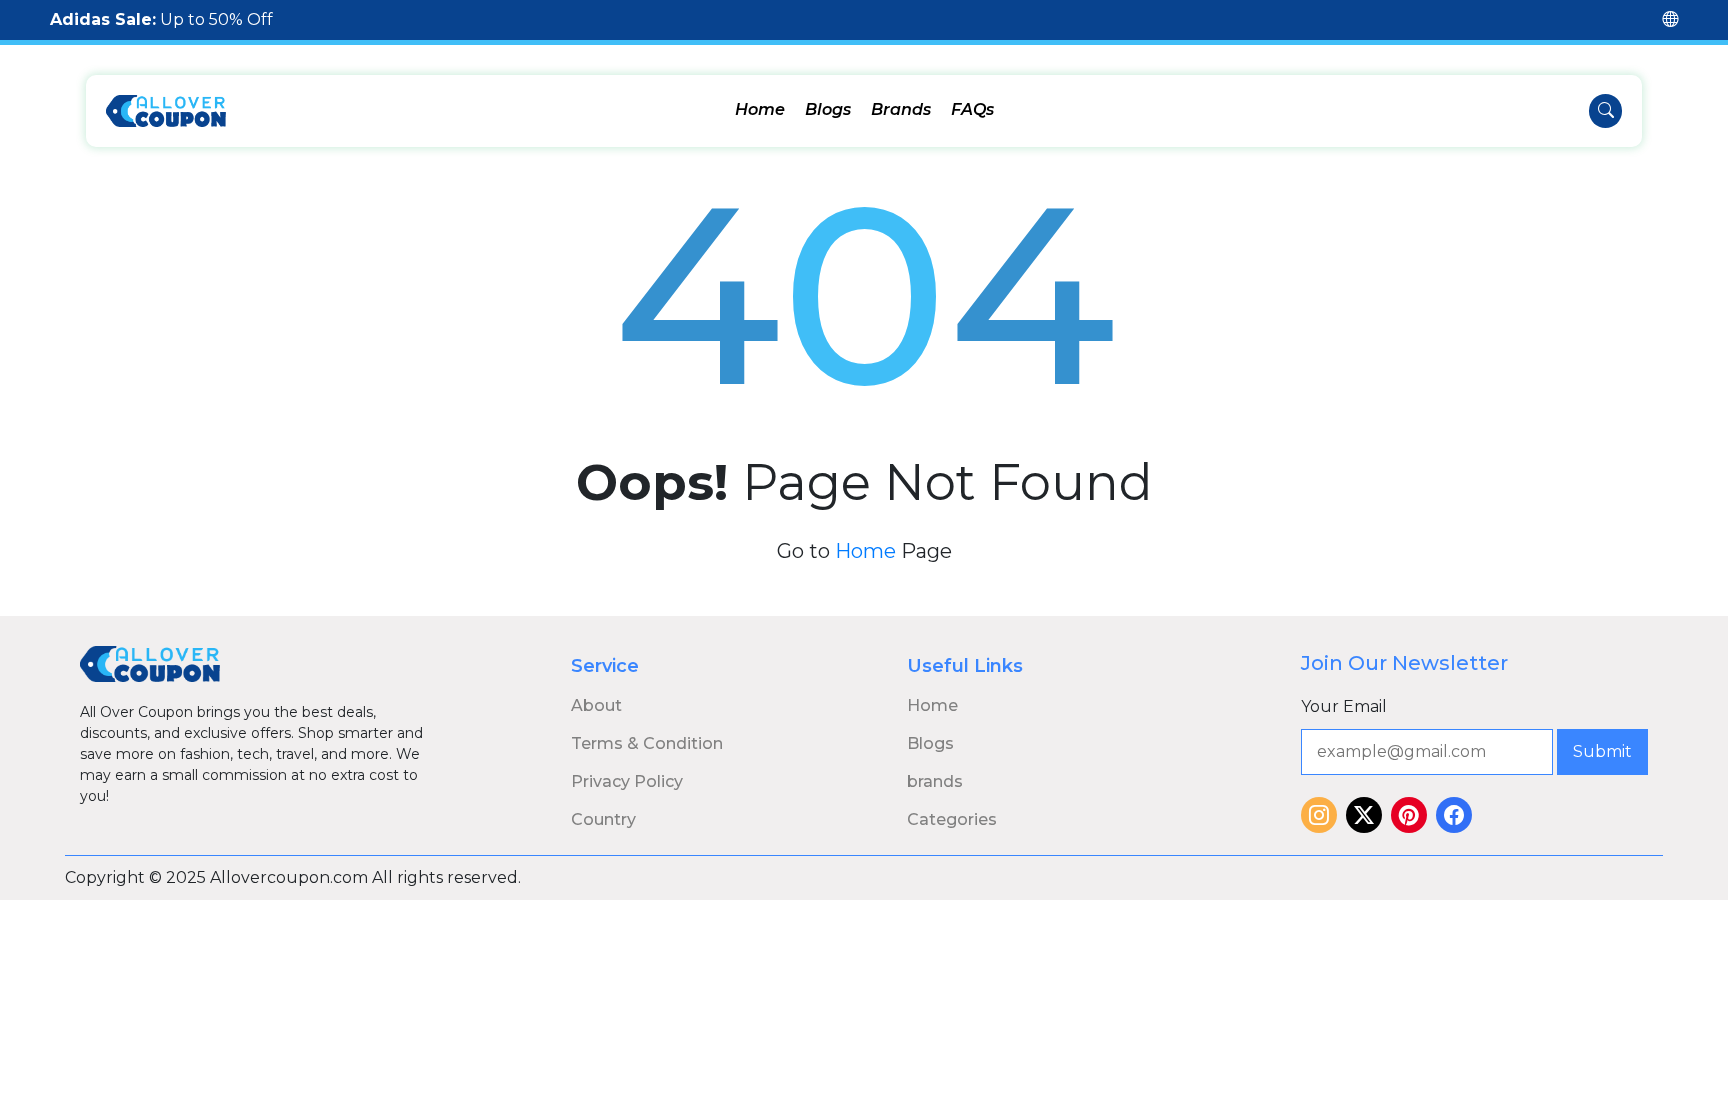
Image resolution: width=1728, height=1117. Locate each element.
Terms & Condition (647, 743)
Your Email (1344, 706)
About (596, 705)
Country (603, 819)
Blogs (828, 109)
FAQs (972, 109)
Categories (952, 819)
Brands (901, 109)
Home (760, 109)
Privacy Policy (627, 781)
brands (935, 781)
